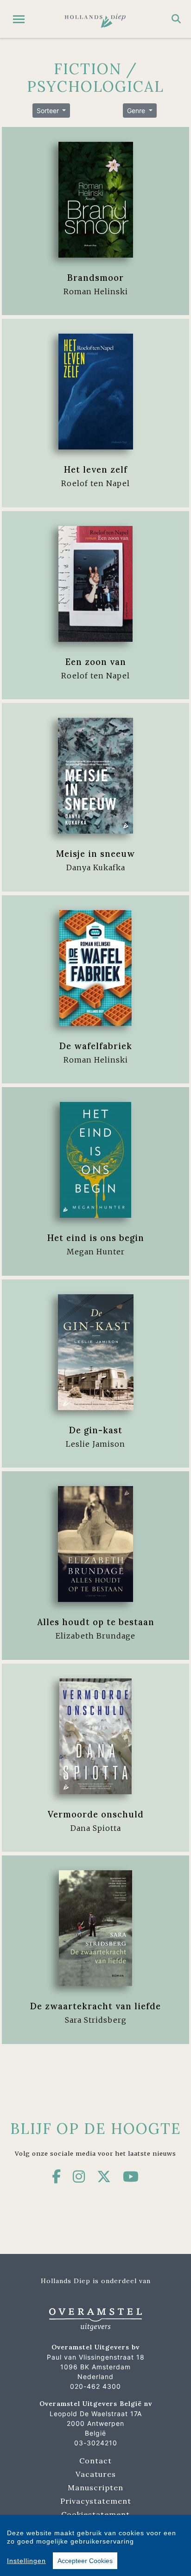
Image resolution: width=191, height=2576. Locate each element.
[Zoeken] (176, 19)
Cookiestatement (95, 2514)
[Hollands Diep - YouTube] (131, 2177)
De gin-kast (96, 1430)
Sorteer (49, 111)
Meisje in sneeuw (95, 854)
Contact (95, 2461)
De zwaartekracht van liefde (95, 2006)
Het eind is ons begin (96, 1238)
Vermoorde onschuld (96, 1814)
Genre (137, 111)
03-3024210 (96, 2443)
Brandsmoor (95, 278)
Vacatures (96, 2474)
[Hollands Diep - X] (104, 2177)
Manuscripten (95, 2487)
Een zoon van (96, 662)
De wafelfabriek (96, 1046)
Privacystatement (96, 2501)
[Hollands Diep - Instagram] (79, 2177)
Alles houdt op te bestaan (96, 1622)
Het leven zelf (96, 469)
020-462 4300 (95, 2386)
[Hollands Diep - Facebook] (57, 2177)
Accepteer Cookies (85, 2561)
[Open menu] (19, 19)
